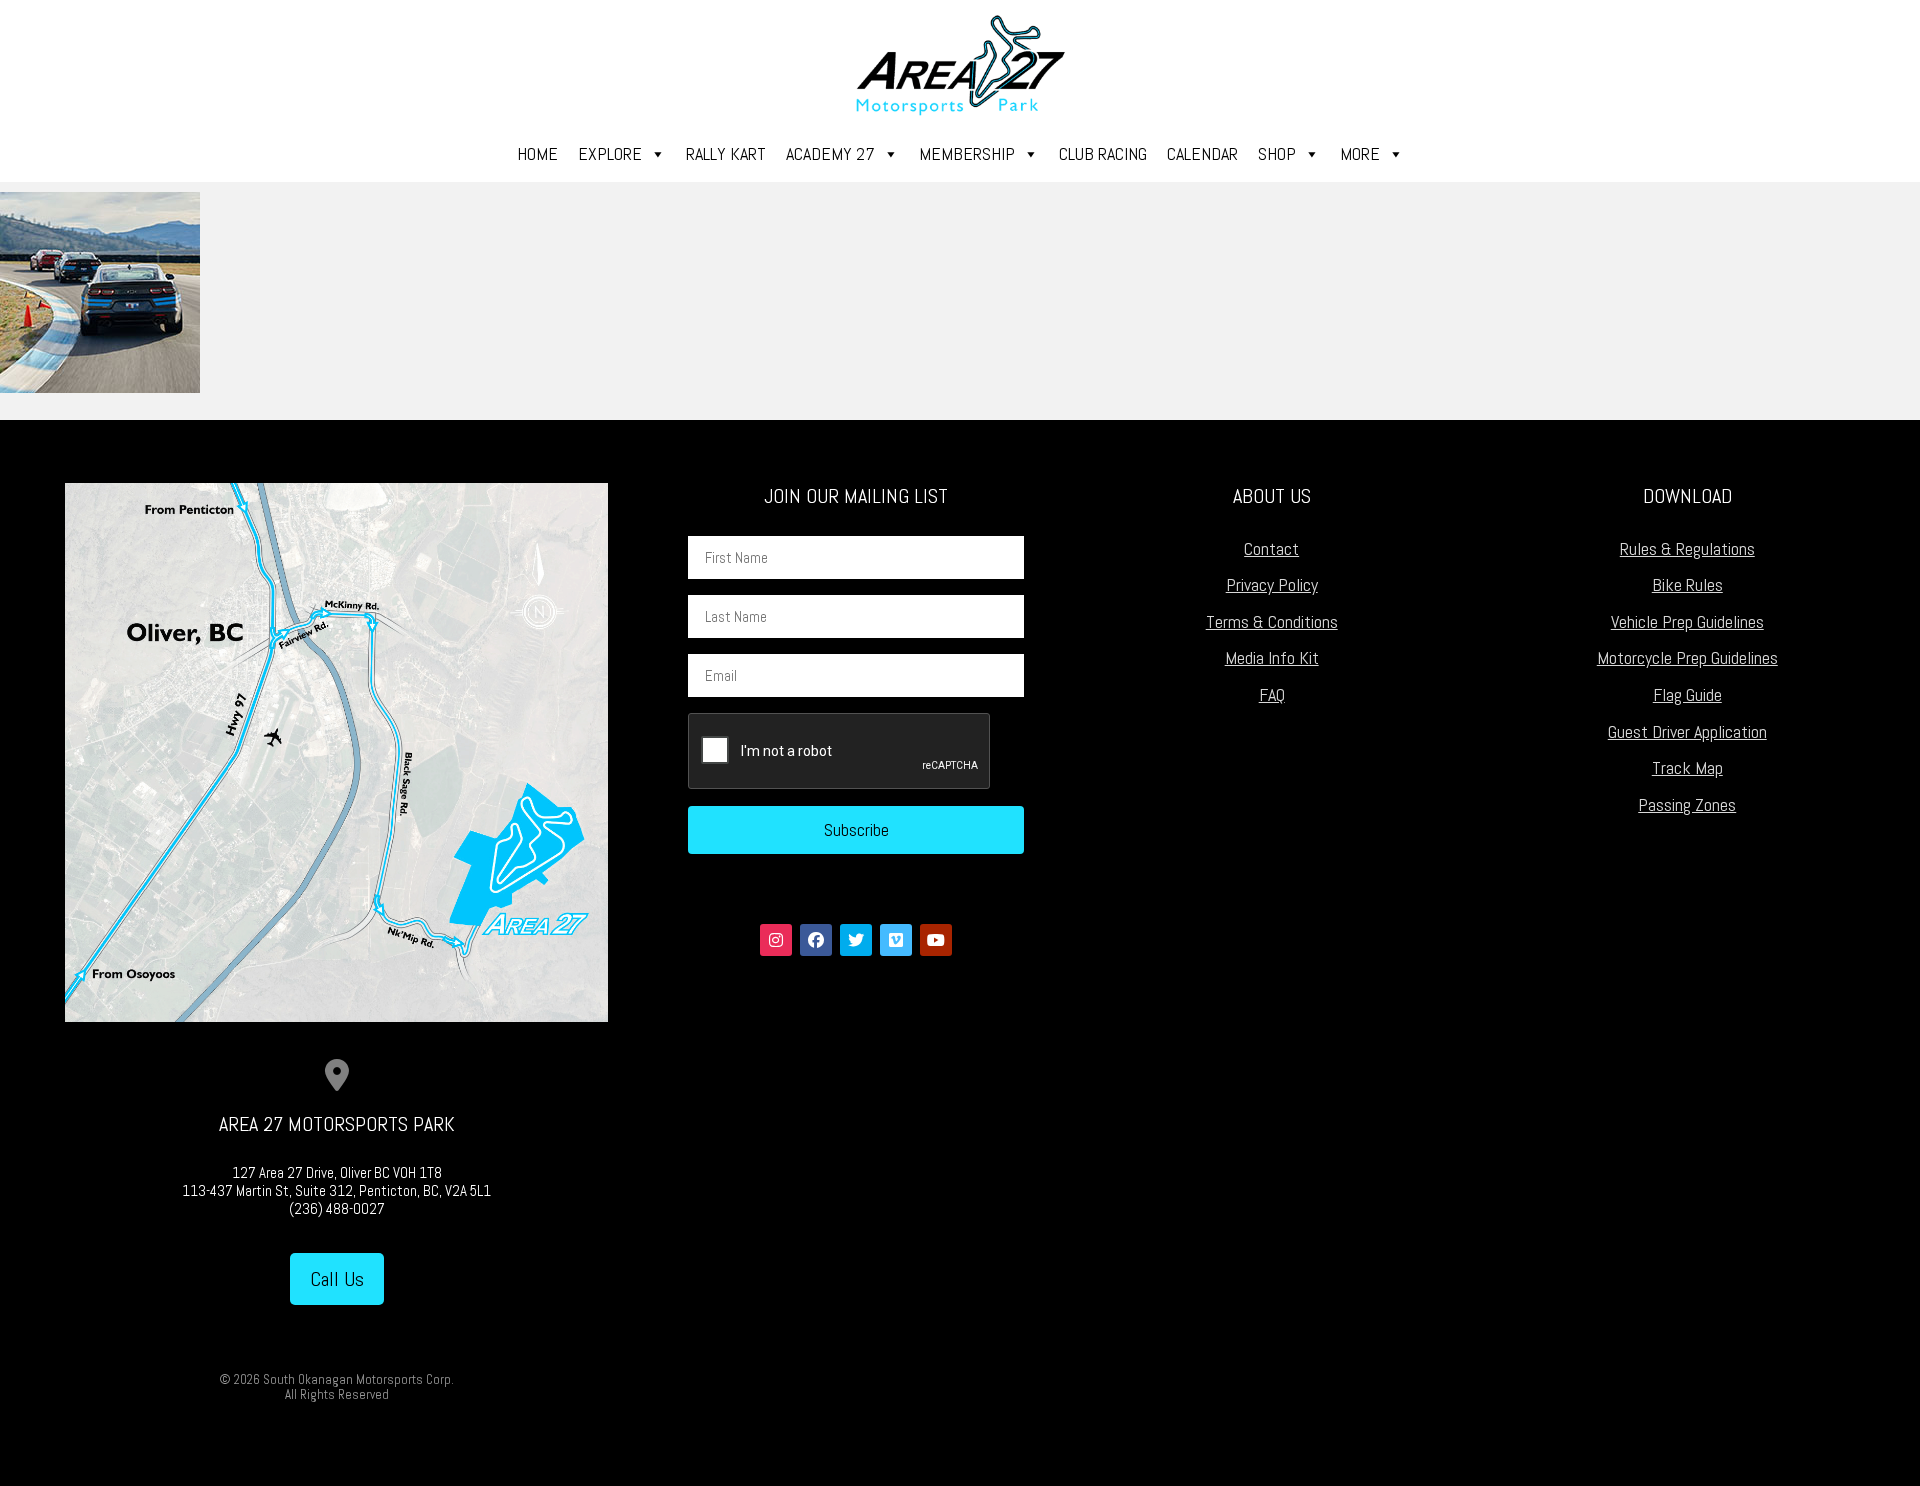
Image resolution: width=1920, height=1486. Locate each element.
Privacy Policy (1272, 584)
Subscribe (856, 829)
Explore (610, 153)
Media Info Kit (1272, 657)
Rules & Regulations (1687, 548)
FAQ (1272, 694)
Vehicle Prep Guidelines (1687, 621)
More (1360, 153)
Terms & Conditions (1272, 621)
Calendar (1202, 153)
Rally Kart (726, 153)
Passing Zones (1687, 804)
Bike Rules (1687, 584)
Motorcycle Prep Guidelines (1687, 657)
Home (537, 153)
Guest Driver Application (1687, 731)
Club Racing (1103, 153)
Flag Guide (1687, 694)
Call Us (337, 1279)
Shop (1277, 153)
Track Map (1687, 767)
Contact (1271, 548)
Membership (967, 153)
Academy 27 (830, 153)
